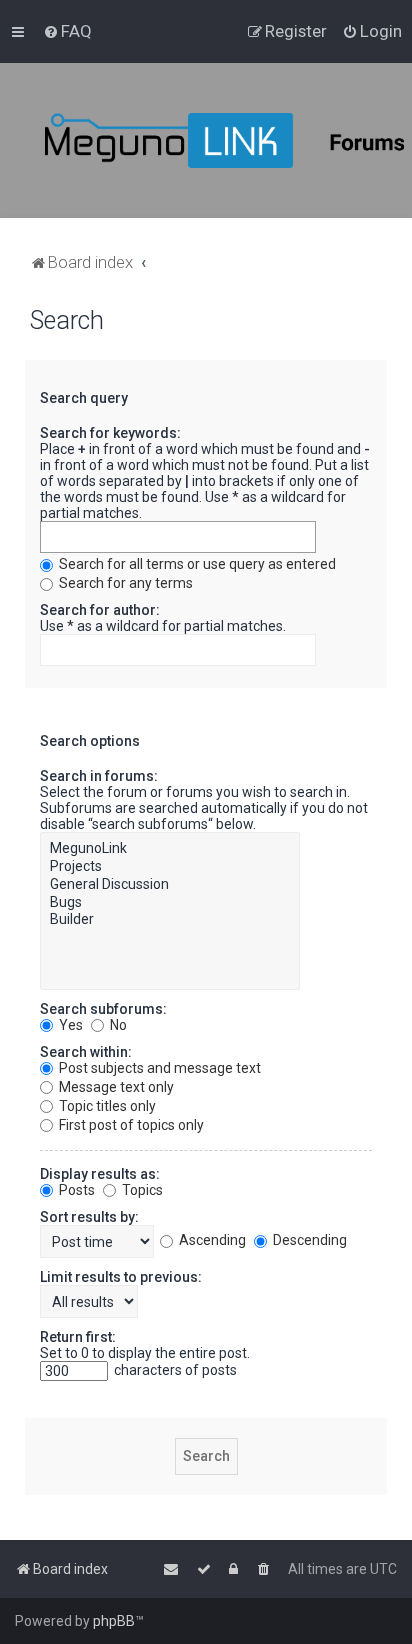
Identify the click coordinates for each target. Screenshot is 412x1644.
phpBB (114, 1621)
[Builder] (170, 920)
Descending (308, 1240)
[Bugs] (170, 903)
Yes (69, 1025)
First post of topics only (130, 1125)
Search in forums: (99, 776)
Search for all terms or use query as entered (196, 564)
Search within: (86, 1052)
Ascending (211, 1240)
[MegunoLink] (170, 849)
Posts (75, 1190)
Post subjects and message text (158, 1068)
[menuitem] (67, 31)
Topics (141, 1190)
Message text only (115, 1087)
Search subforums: (103, 1009)
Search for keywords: (110, 433)
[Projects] (170, 867)
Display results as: (100, 1174)
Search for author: (100, 610)
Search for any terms (124, 583)
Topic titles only (106, 1106)
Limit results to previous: (121, 1277)
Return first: (78, 1337)
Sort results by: (89, 1217)
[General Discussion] (170, 885)
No (117, 1025)
